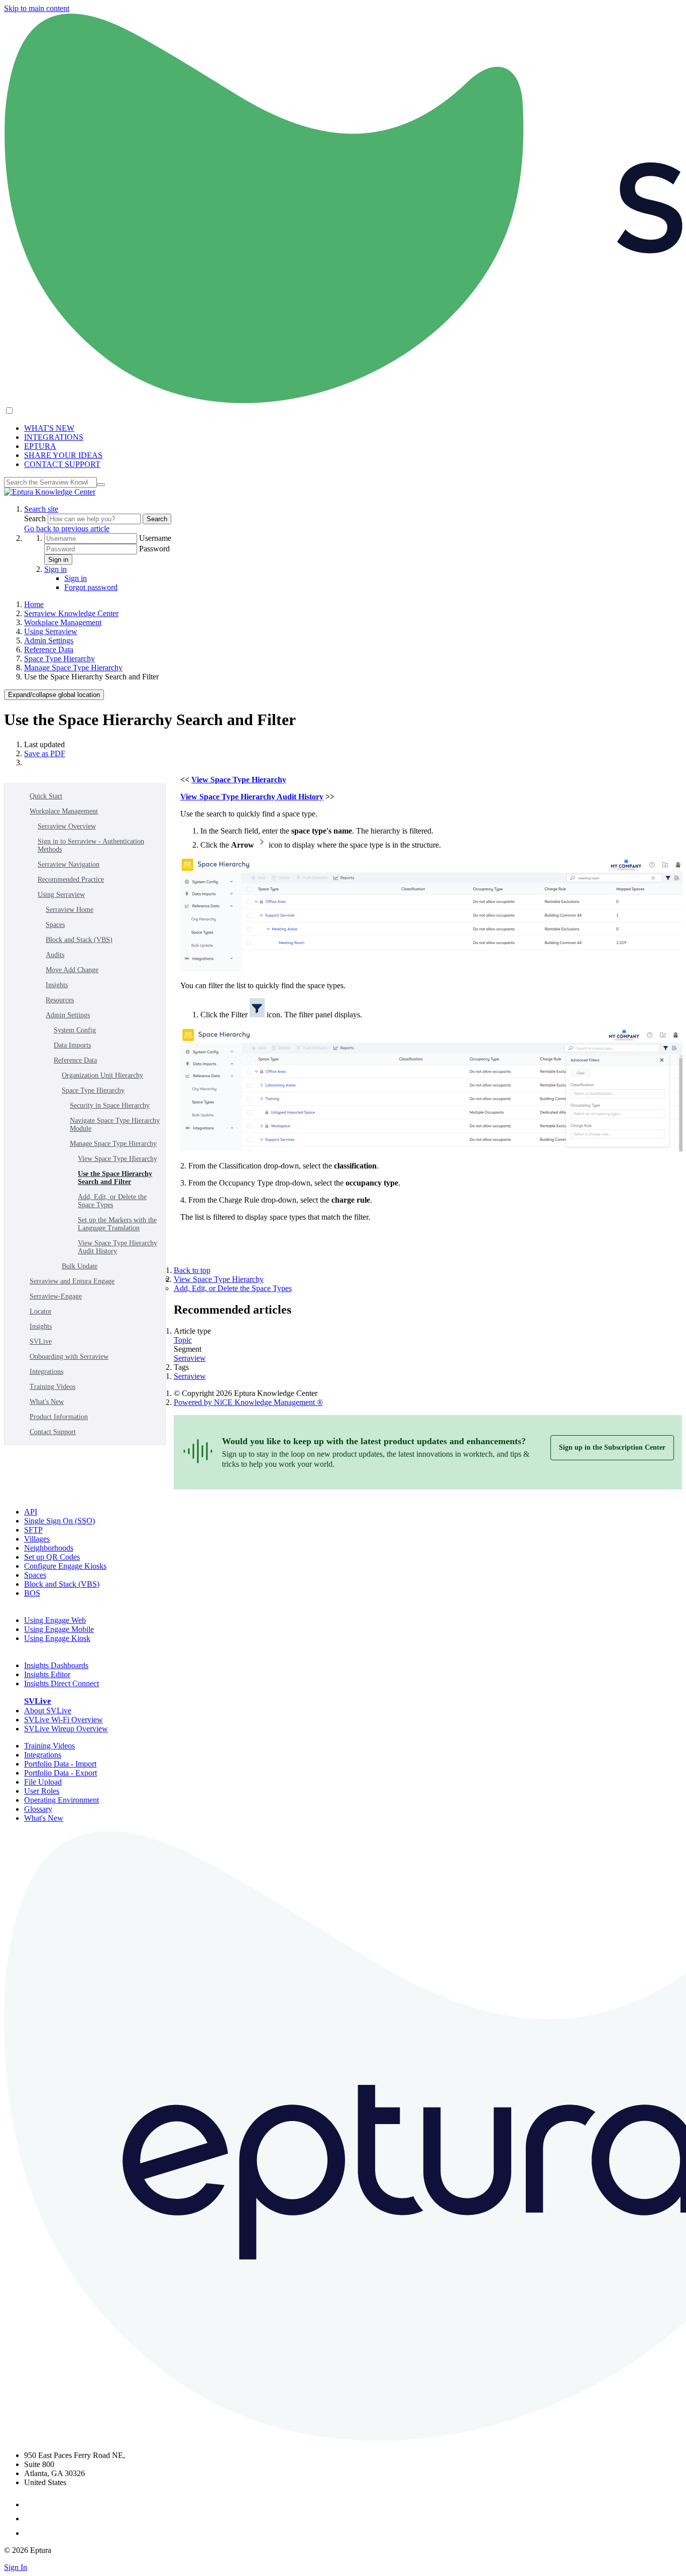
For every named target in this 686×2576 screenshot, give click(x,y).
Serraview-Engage (56, 1296)
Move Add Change (72, 970)
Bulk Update (80, 1266)
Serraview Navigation (69, 864)
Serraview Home (70, 910)
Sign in (58, 560)
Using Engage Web (55, 1620)
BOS (32, 1593)
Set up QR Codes (52, 1557)
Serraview (190, 1358)
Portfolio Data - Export (61, 1773)
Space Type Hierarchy (60, 659)
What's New (47, 1402)
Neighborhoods (49, 1548)
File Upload (43, 1782)
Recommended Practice (71, 880)
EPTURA (40, 446)
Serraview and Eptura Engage (72, 1281)
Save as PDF (45, 753)
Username (155, 538)
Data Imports (72, 1045)
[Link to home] (50, 492)
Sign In (16, 2567)
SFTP (33, 1530)
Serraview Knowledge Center (71, 613)
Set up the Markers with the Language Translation (117, 1224)
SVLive (41, 1341)
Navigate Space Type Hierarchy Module (115, 1125)
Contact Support (53, 1432)
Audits (55, 955)
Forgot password (91, 587)
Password (154, 549)
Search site (41, 509)
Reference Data (49, 650)
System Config (75, 1030)
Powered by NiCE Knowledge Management (248, 1402)
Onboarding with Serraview (69, 1357)
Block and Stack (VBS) (79, 940)
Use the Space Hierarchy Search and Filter (115, 1178)
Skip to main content (37, 8)
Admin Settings (49, 640)
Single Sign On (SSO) (60, 1521)
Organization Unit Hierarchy (102, 1075)
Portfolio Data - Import (60, 1764)
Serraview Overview (67, 826)
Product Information (59, 1417)
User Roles (42, 1791)
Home (34, 604)
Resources (60, 1000)
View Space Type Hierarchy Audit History (118, 1247)
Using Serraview (51, 631)
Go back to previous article (67, 529)
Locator (41, 1311)
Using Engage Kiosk (57, 1638)
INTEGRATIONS (54, 437)
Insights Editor (47, 1674)
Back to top (192, 1270)
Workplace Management (63, 622)
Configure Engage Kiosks (65, 1566)
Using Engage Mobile (59, 1629)
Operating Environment (62, 1800)
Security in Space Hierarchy (110, 1105)
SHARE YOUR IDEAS (63, 455)
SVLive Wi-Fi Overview (64, 1720)
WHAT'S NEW (49, 428)
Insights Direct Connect (62, 1683)
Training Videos (52, 1387)
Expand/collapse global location (54, 695)
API (31, 1512)
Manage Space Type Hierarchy (73, 668)
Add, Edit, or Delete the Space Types (112, 1201)
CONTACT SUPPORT (62, 464)
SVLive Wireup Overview (66, 1729)
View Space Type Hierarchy (118, 1159)
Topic (183, 1340)
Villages (37, 1539)
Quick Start (46, 796)
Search (36, 518)
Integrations (46, 1372)
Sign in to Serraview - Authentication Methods (91, 845)
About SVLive (48, 1711)
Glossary (38, 1809)
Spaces (55, 925)
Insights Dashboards (56, 1665)
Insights (57, 985)
